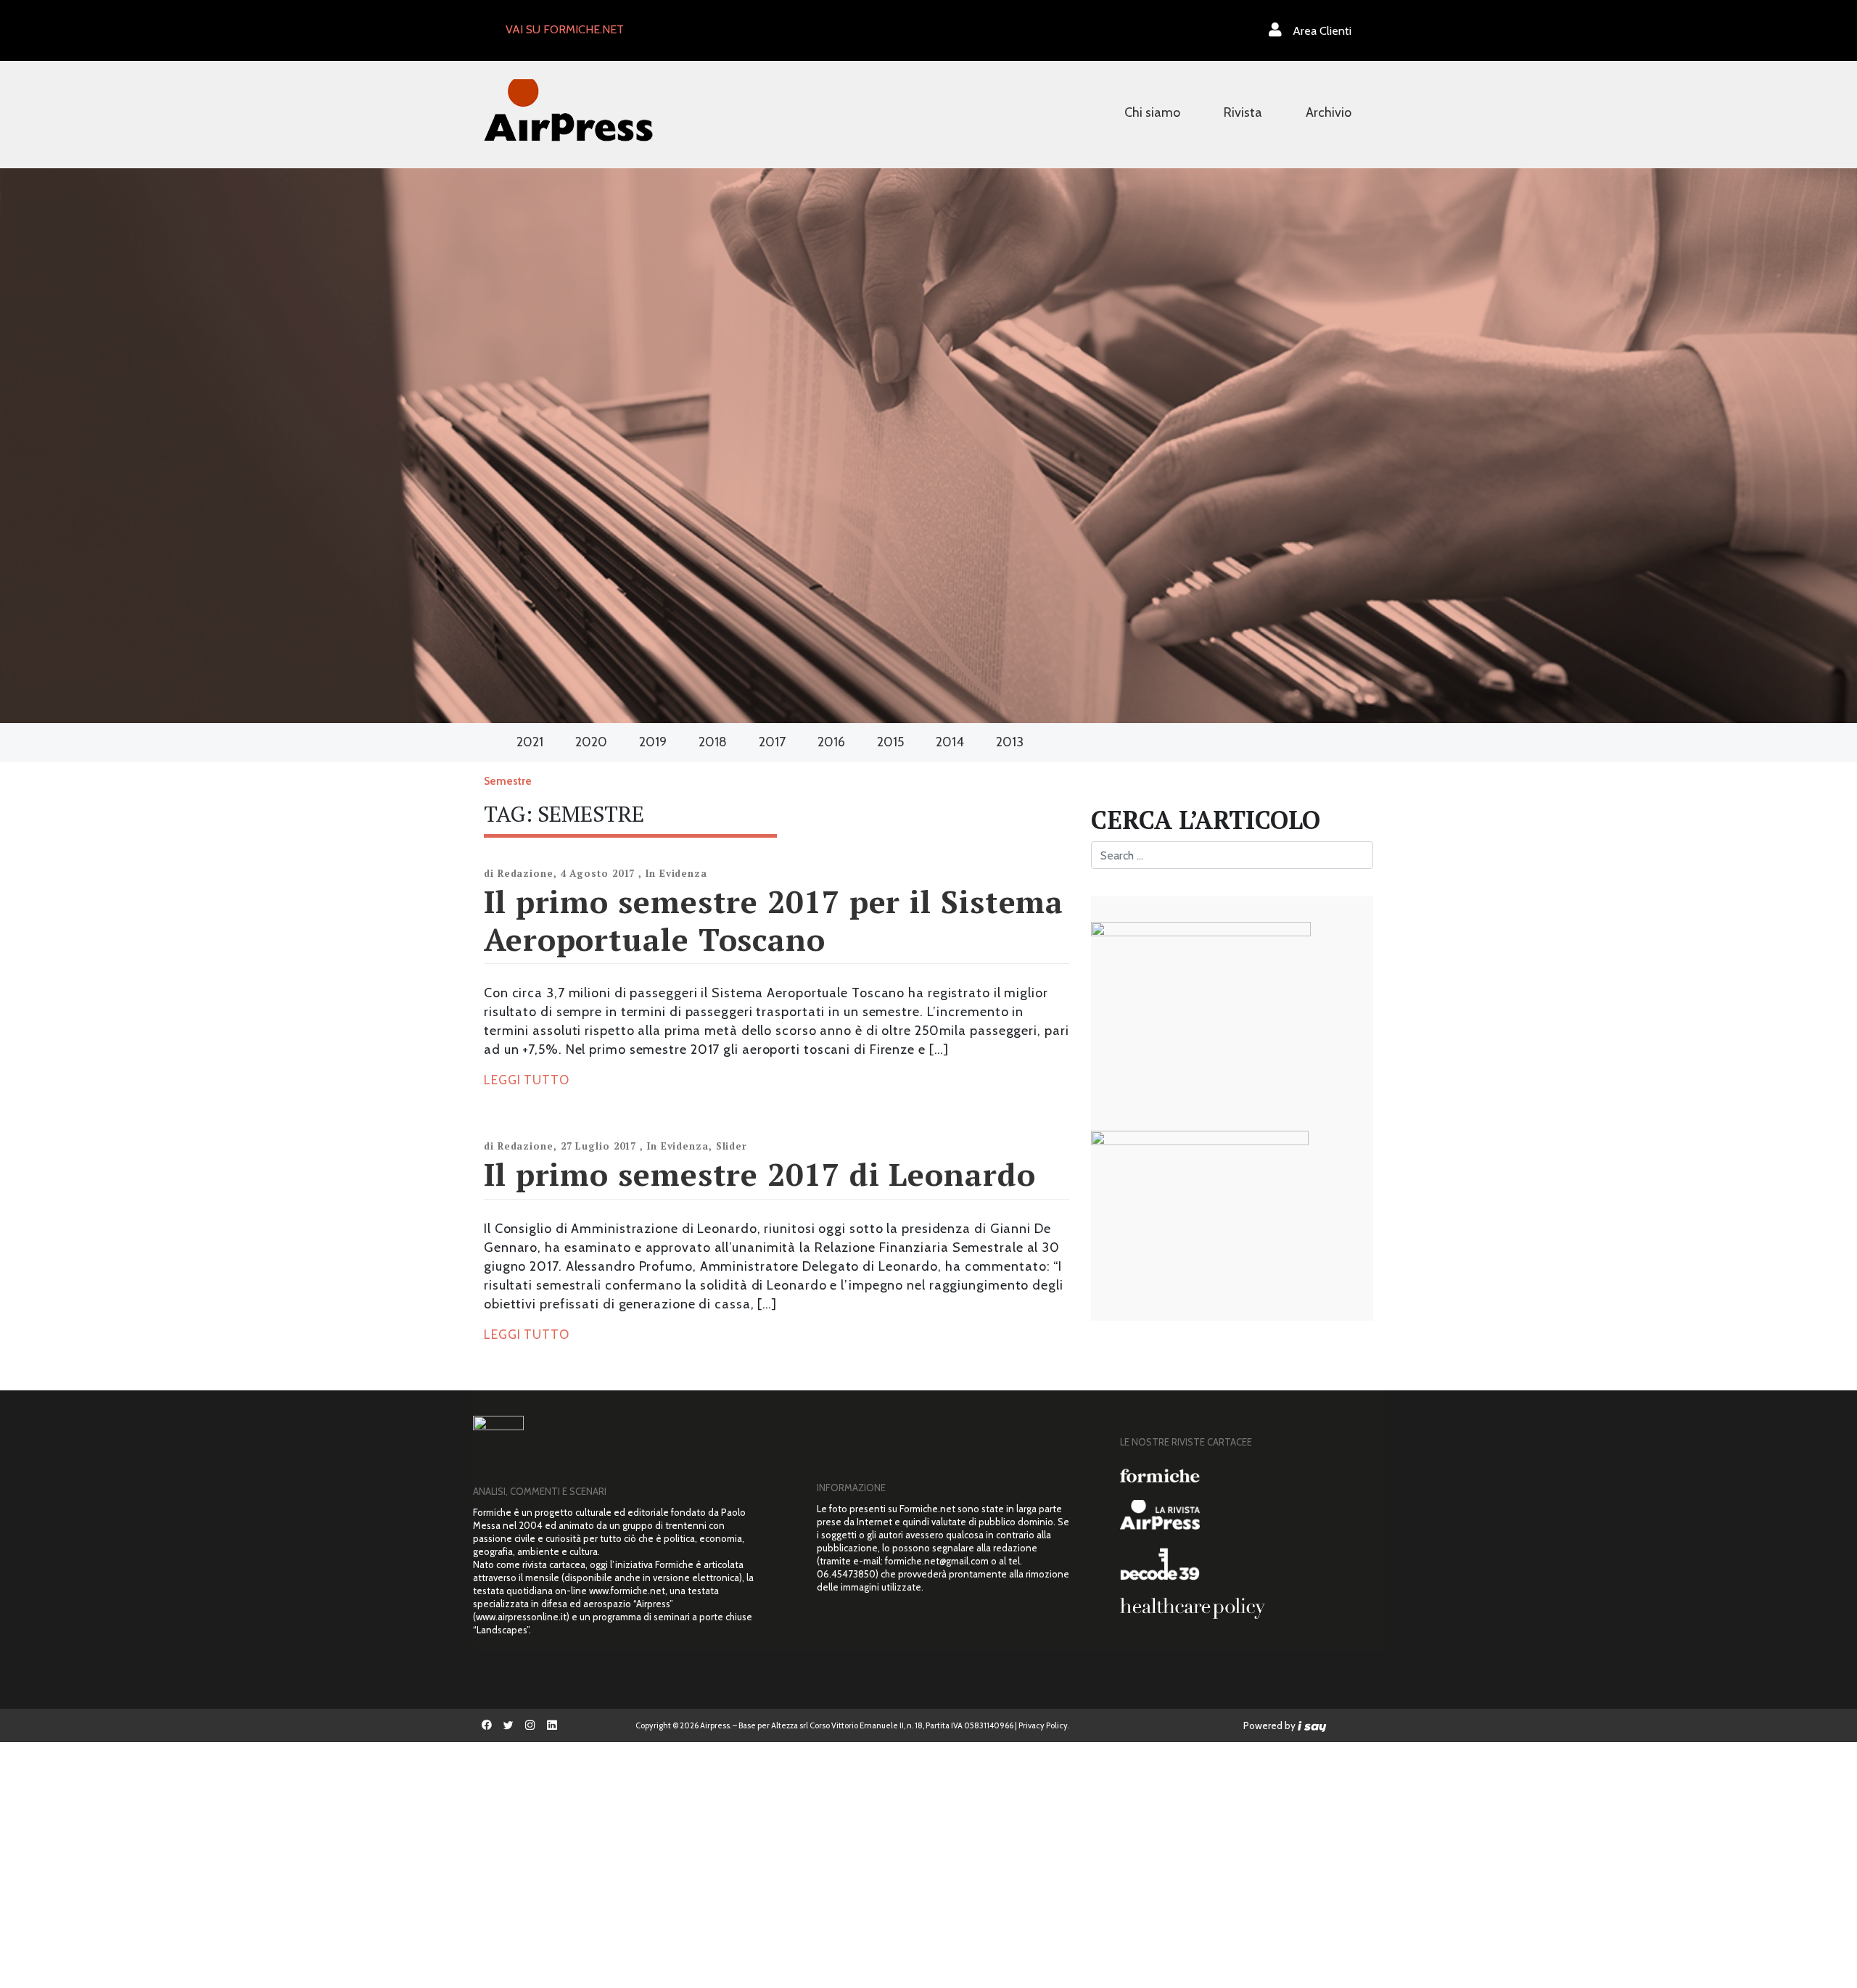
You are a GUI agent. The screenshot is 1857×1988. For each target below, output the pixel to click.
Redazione (526, 873)
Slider (732, 1146)
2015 (890, 742)
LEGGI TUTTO (527, 1080)
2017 (772, 742)
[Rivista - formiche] (1247, 1476)
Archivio (1329, 112)
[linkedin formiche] (552, 1725)
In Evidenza (676, 873)
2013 (1010, 742)
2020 (591, 742)
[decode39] (1247, 1564)
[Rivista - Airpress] (1247, 1515)
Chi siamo (1152, 112)
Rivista (1243, 112)
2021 (530, 742)
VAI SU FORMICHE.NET (565, 29)
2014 (950, 742)
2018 (713, 742)
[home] (568, 108)
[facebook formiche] (487, 1725)
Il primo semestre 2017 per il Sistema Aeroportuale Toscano (774, 920)
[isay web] (1312, 1725)
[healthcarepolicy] (1247, 1608)
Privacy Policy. (1044, 1725)
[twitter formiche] (508, 1725)
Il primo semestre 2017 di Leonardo (760, 1174)
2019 (653, 742)
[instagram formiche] (530, 1725)
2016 (831, 742)
